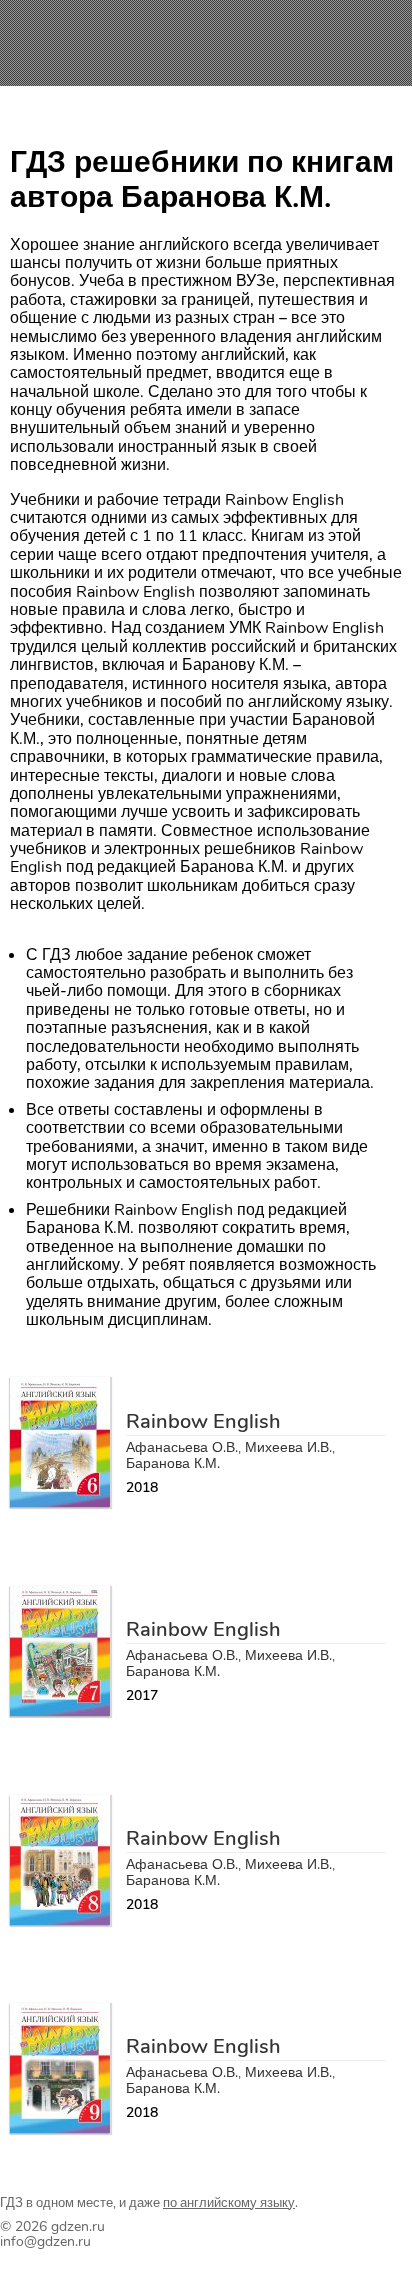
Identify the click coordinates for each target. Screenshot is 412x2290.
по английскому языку (229, 2203)
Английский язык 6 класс (223, 1389)
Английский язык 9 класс (223, 2015)
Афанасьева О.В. (182, 1447)
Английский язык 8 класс (223, 1806)
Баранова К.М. (173, 1463)
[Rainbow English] (60, 1502)
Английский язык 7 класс (223, 1598)
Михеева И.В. (288, 1447)
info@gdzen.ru (45, 2241)
